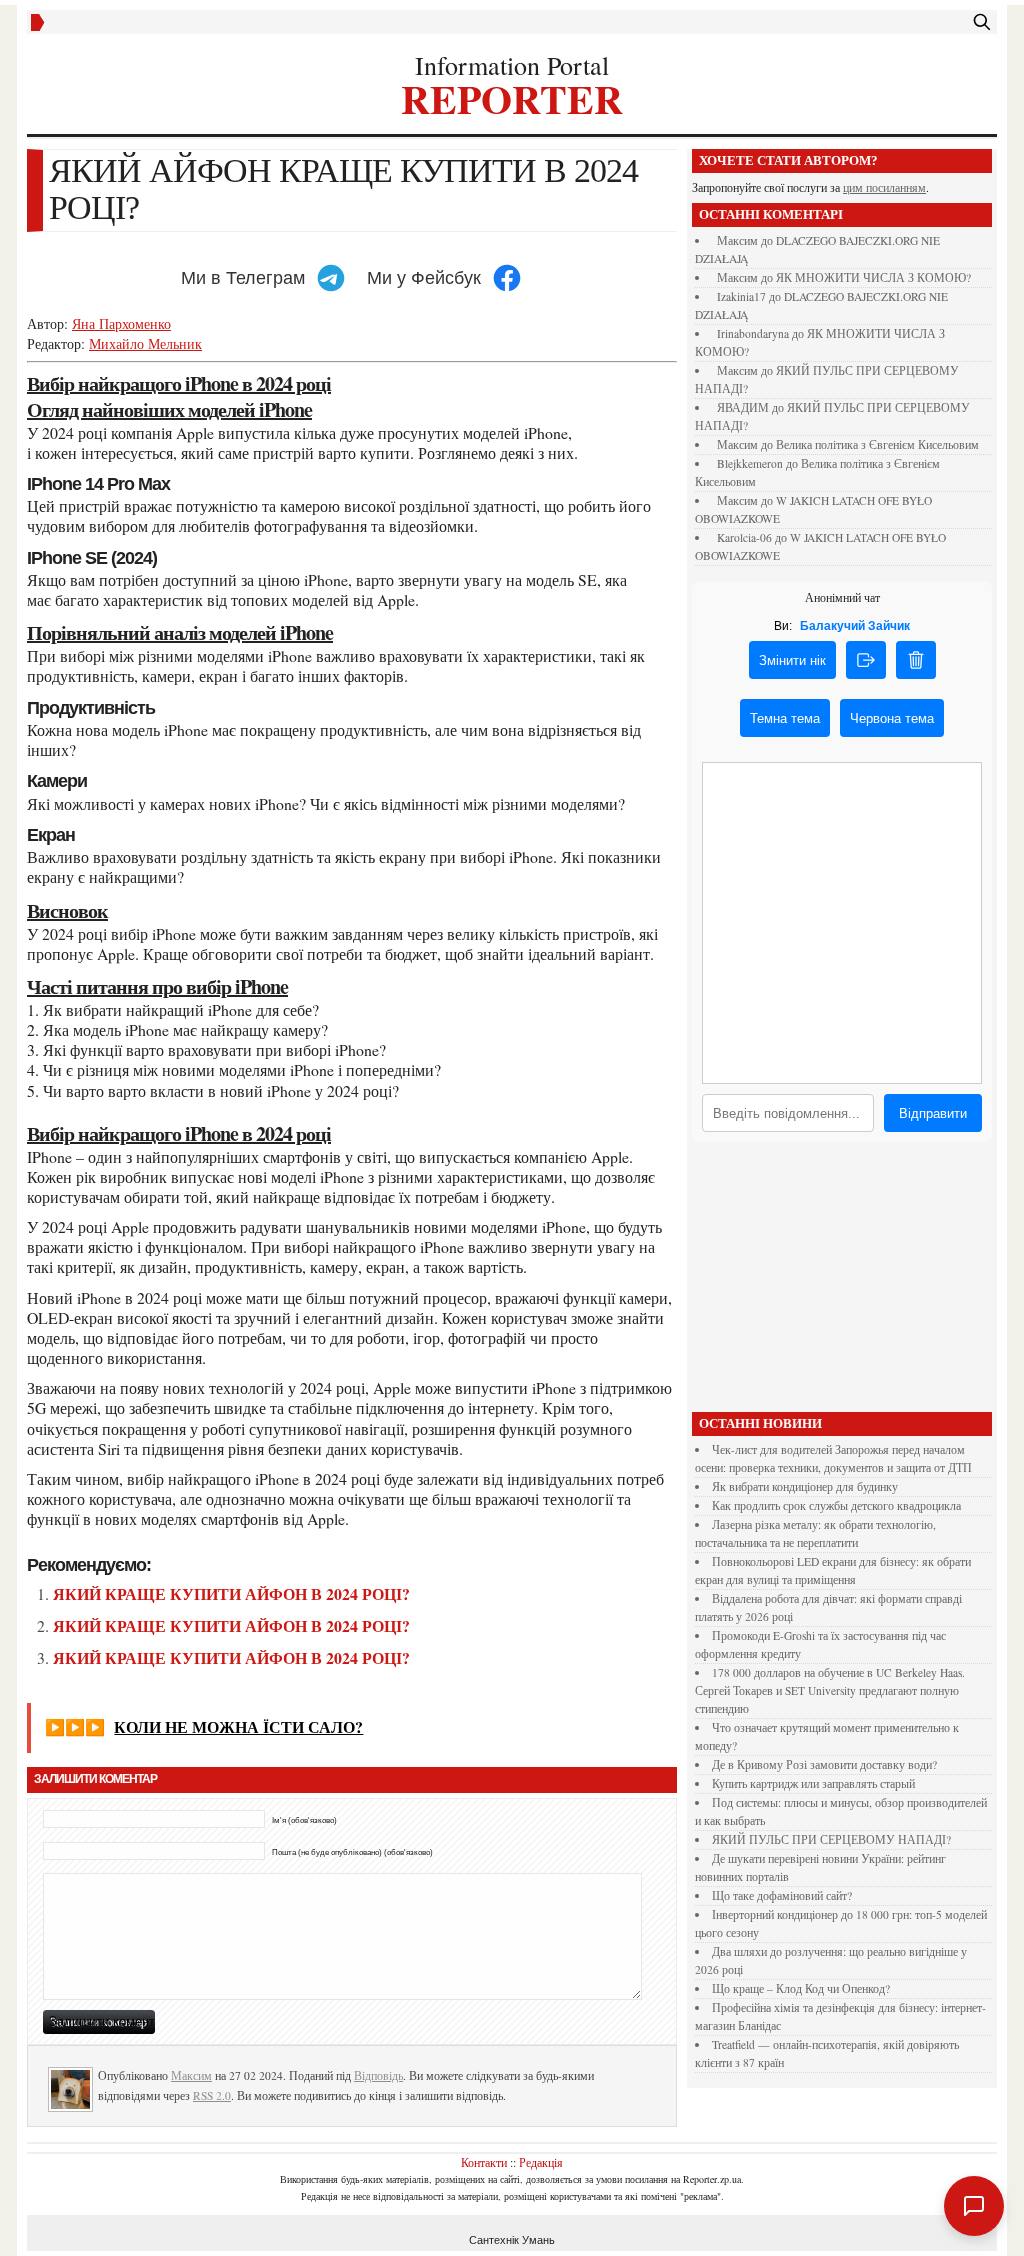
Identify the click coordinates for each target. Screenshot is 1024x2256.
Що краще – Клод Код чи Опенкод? (801, 1988)
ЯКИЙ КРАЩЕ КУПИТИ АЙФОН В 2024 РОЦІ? (231, 1593)
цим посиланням (884, 187)
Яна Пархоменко (121, 323)
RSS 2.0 (212, 2095)
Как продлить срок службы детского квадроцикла (836, 1505)
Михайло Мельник (145, 343)
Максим (191, 2075)
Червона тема (892, 718)
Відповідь (378, 2075)
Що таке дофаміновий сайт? (782, 1895)
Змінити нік (792, 660)
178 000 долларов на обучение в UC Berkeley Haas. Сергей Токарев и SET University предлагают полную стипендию (830, 1690)
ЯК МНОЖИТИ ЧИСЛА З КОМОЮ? (873, 277)
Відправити (933, 1113)
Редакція (541, 2162)
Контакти (484, 2162)
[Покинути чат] (866, 660)
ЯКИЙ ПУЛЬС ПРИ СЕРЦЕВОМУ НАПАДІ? (831, 1839)
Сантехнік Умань (512, 2240)
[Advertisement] (842, 1282)
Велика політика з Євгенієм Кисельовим (877, 444)
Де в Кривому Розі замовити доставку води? (824, 1764)
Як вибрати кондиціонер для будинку (805, 1486)
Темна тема (785, 718)
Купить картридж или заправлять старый (813, 1783)
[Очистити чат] (916, 660)
